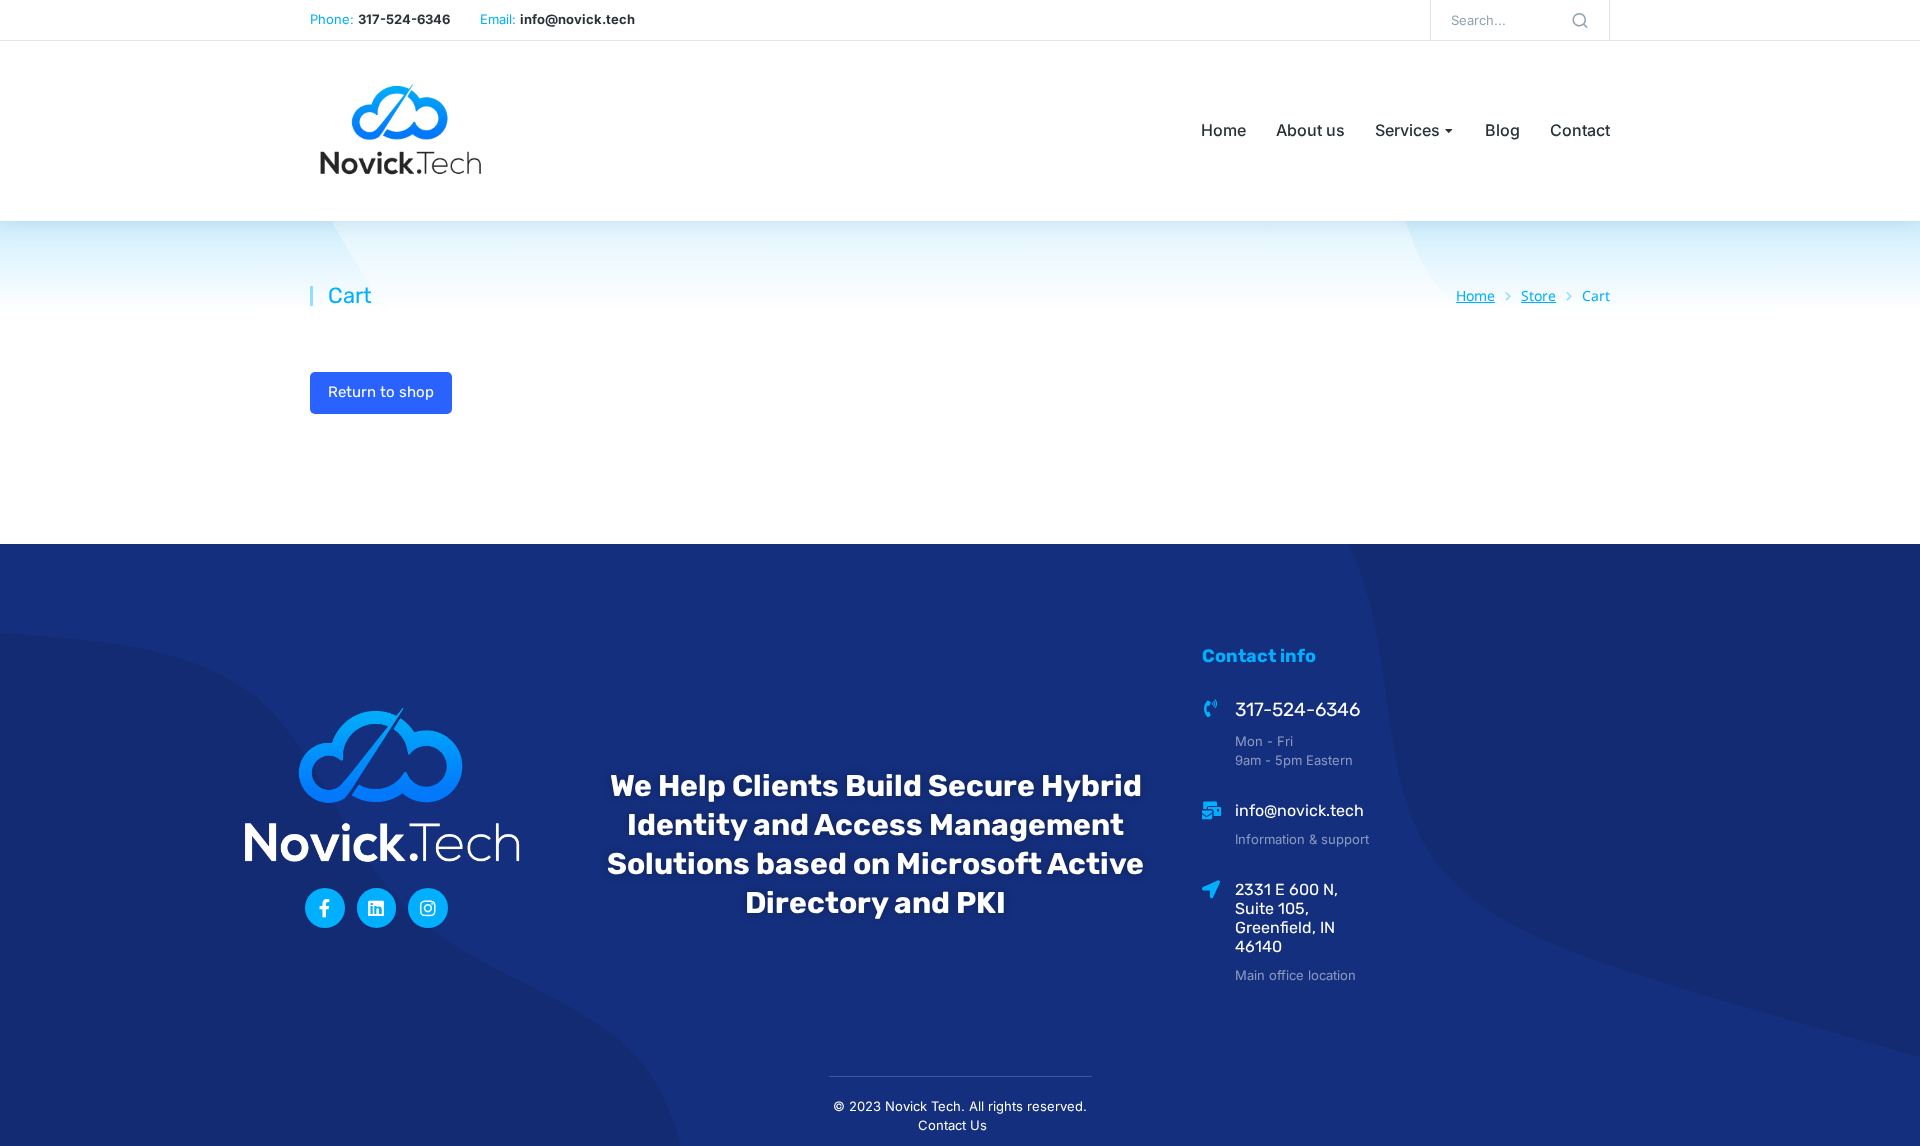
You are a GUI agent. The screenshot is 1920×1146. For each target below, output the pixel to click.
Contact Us (952, 1125)
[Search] (1580, 20)
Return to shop (381, 392)
